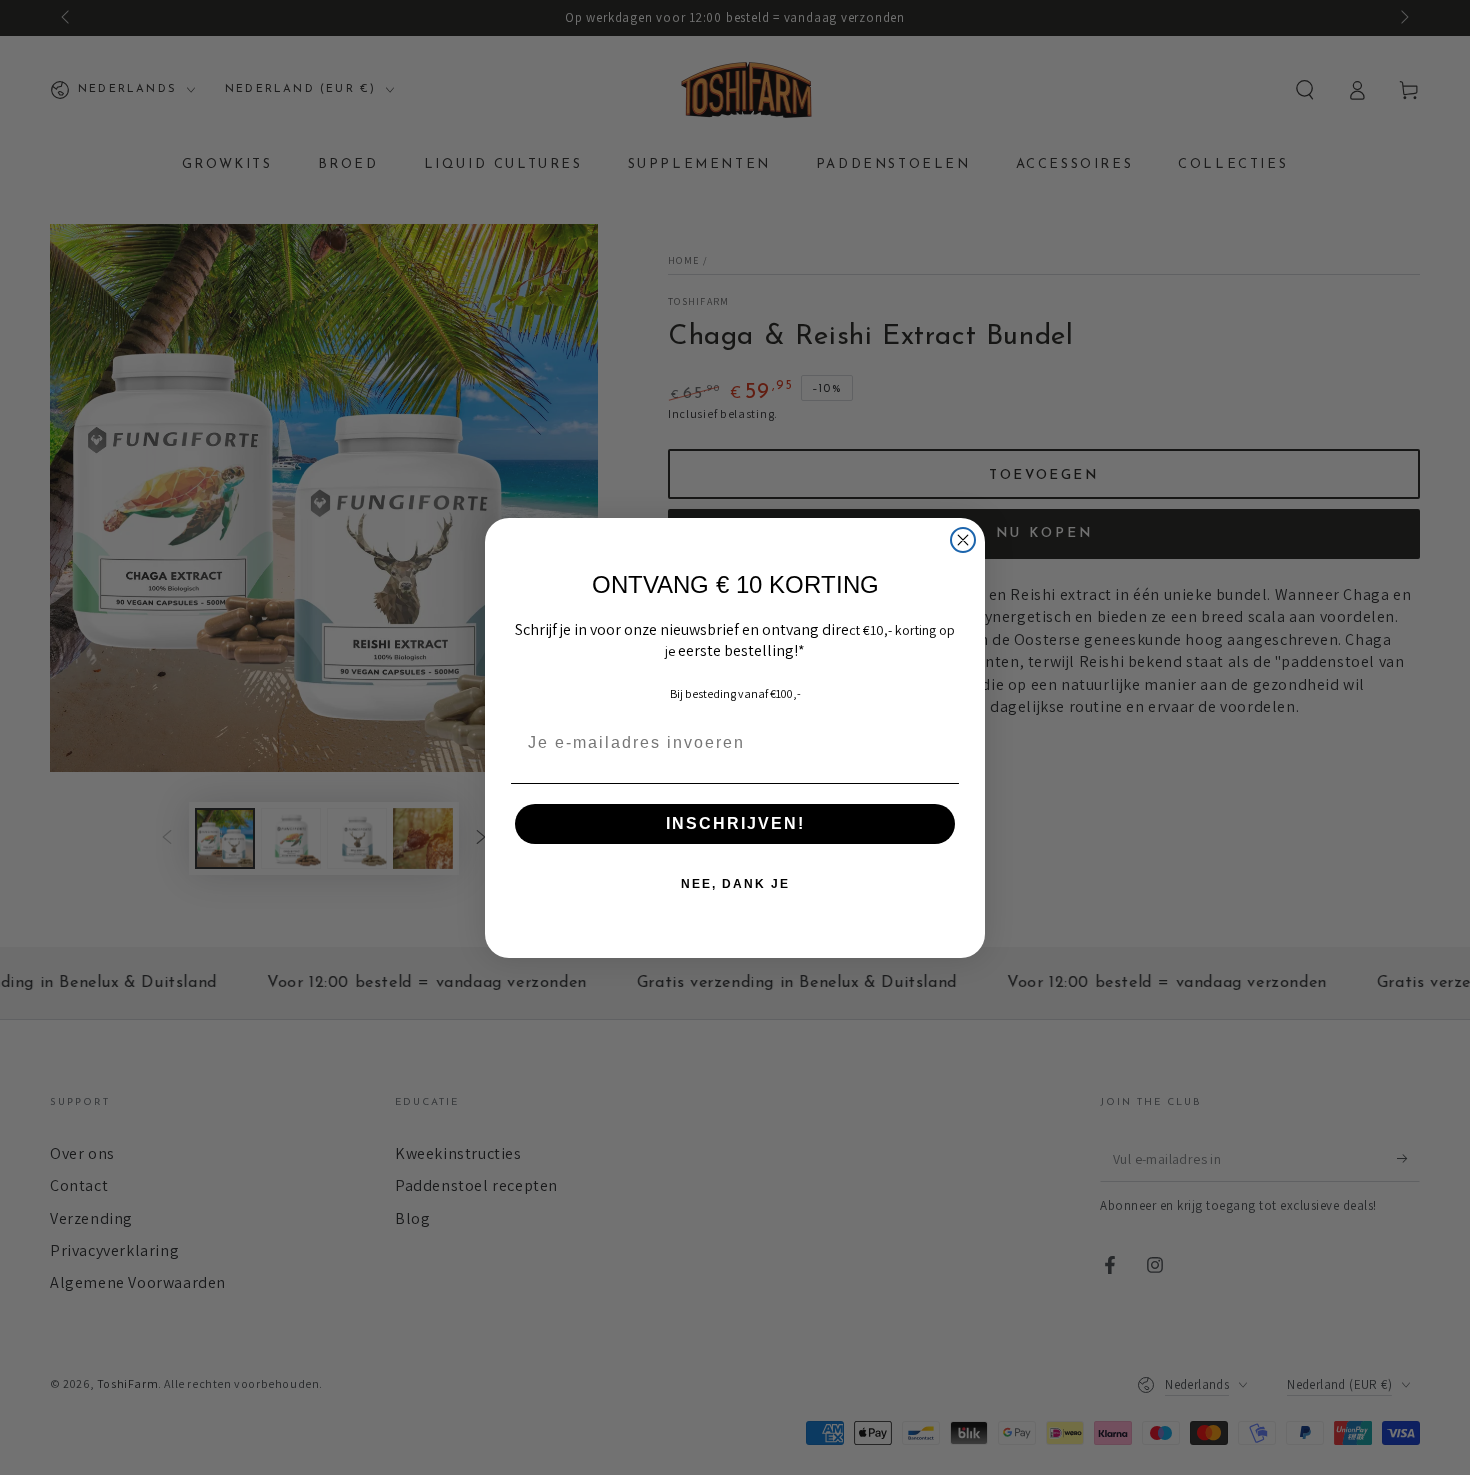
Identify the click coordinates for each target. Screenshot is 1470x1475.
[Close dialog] (963, 540)
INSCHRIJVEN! (735, 823)
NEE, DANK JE (735, 884)
